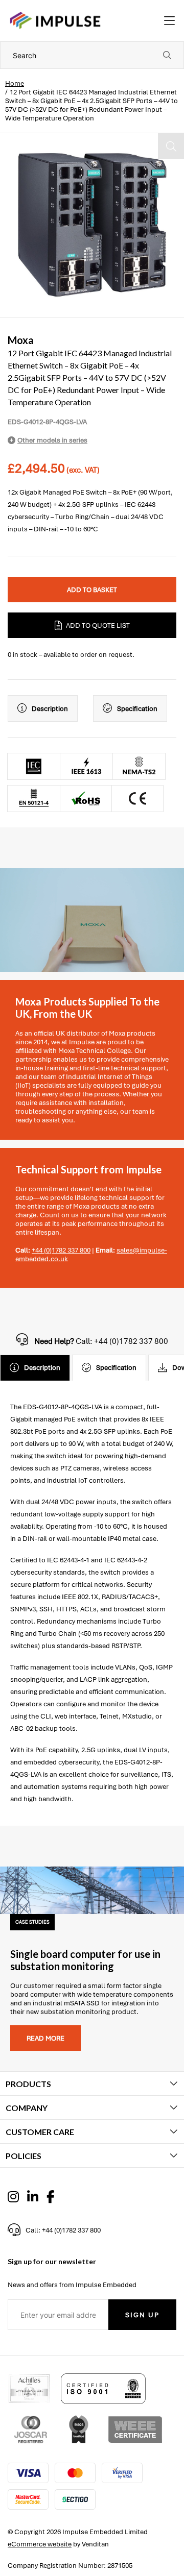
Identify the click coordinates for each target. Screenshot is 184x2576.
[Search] (167, 55)
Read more (45, 2038)
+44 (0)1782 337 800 (61, 1250)
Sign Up (142, 2315)
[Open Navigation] (169, 21)
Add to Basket (92, 590)
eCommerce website (40, 2544)
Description (50, 709)
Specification (137, 709)
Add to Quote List (98, 625)
